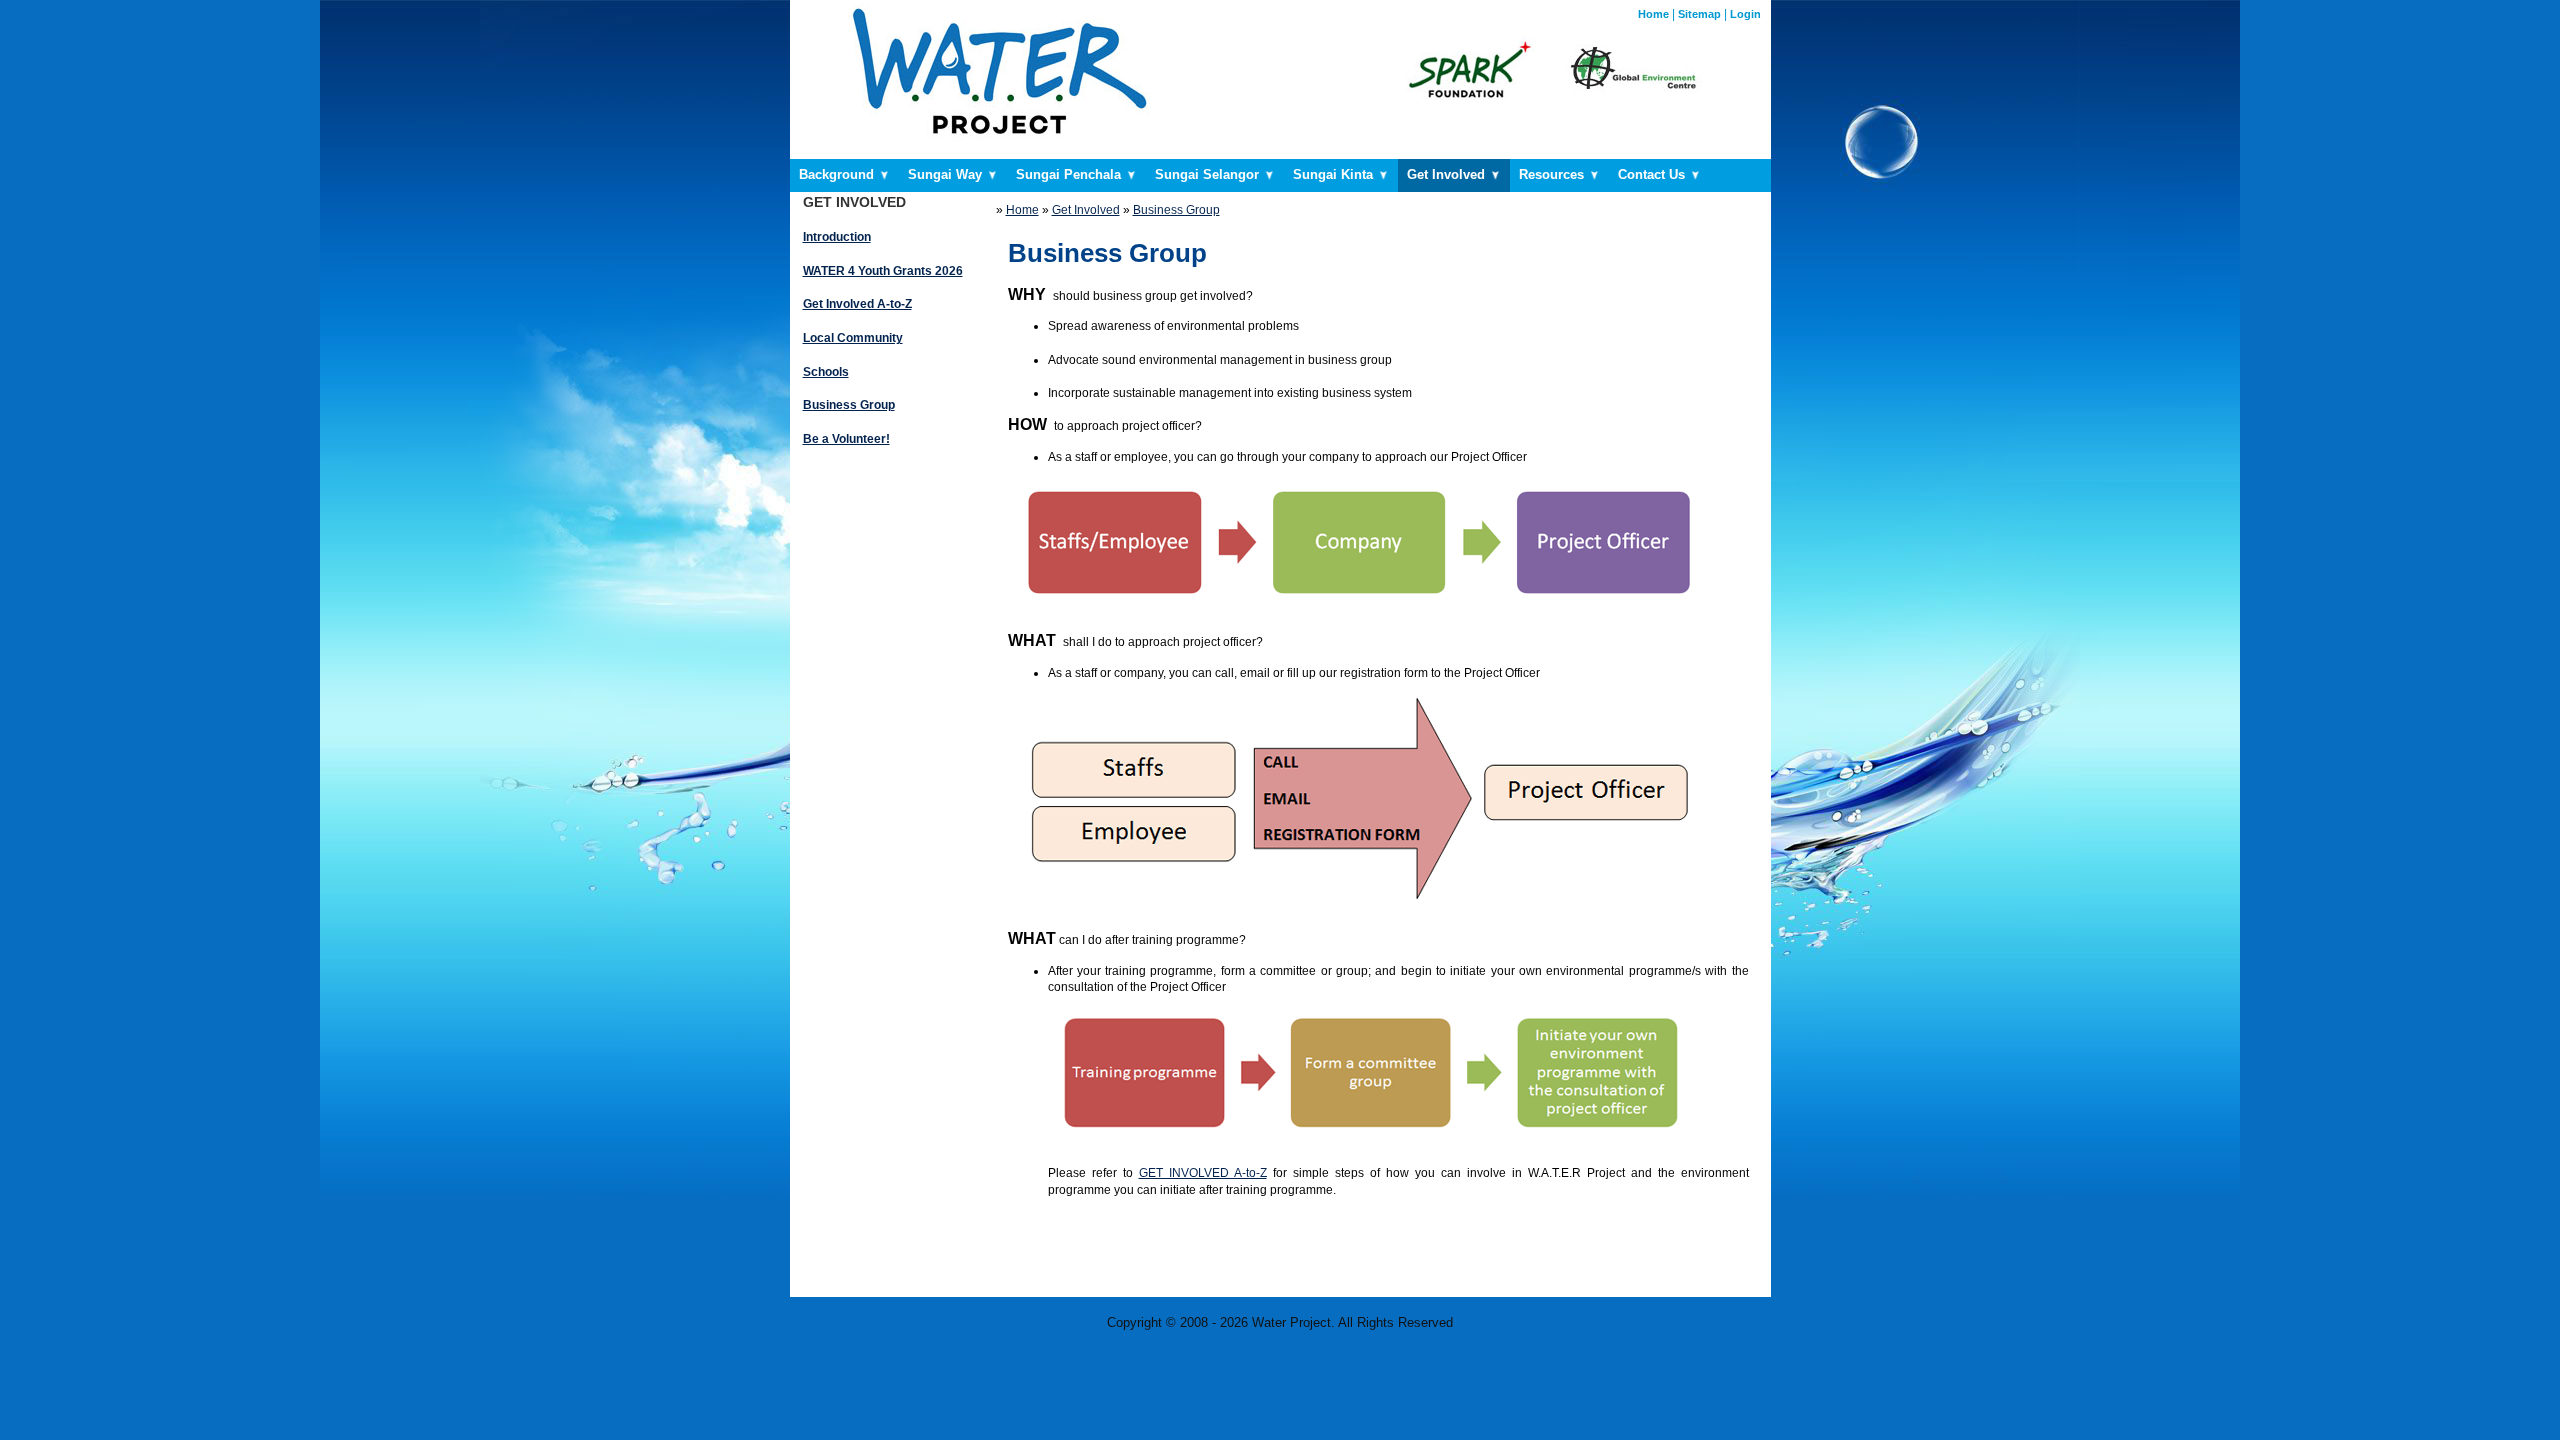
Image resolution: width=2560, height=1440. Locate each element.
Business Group (1176, 210)
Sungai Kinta (1335, 174)
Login (1745, 14)
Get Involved (1448, 174)
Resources (1553, 174)
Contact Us (1653, 174)
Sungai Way (947, 174)
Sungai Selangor (1209, 174)
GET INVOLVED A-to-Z (1203, 1173)
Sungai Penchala (1070, 174)
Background (838, 174)
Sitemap (1699, 14)
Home (1653, 14)
